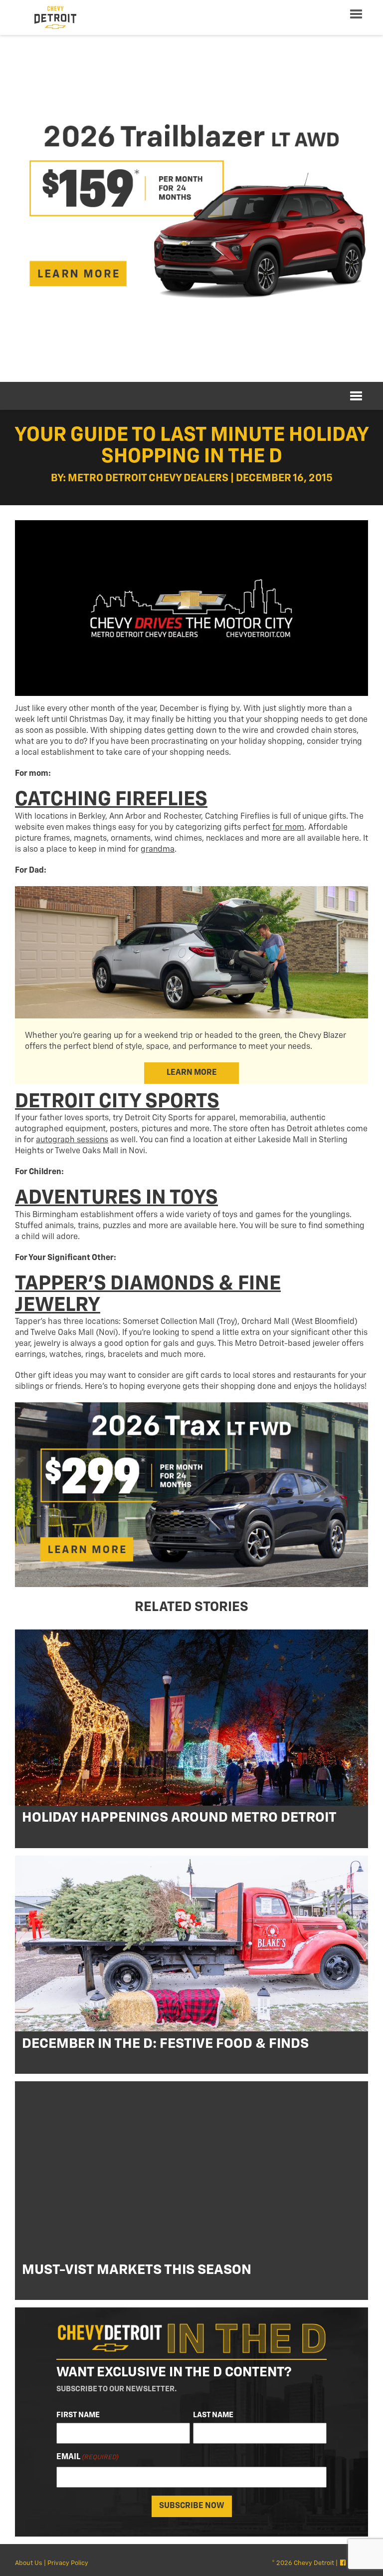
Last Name (213, 2415)
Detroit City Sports (117, 1102)
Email (88, 2457)
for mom (288, 828)
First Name (78, 2415)
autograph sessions (72, 1140)
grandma (158, 850)
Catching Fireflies (111, 800)
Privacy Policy (68, 2563)
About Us (29, 2563)
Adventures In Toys (116, 1198)
